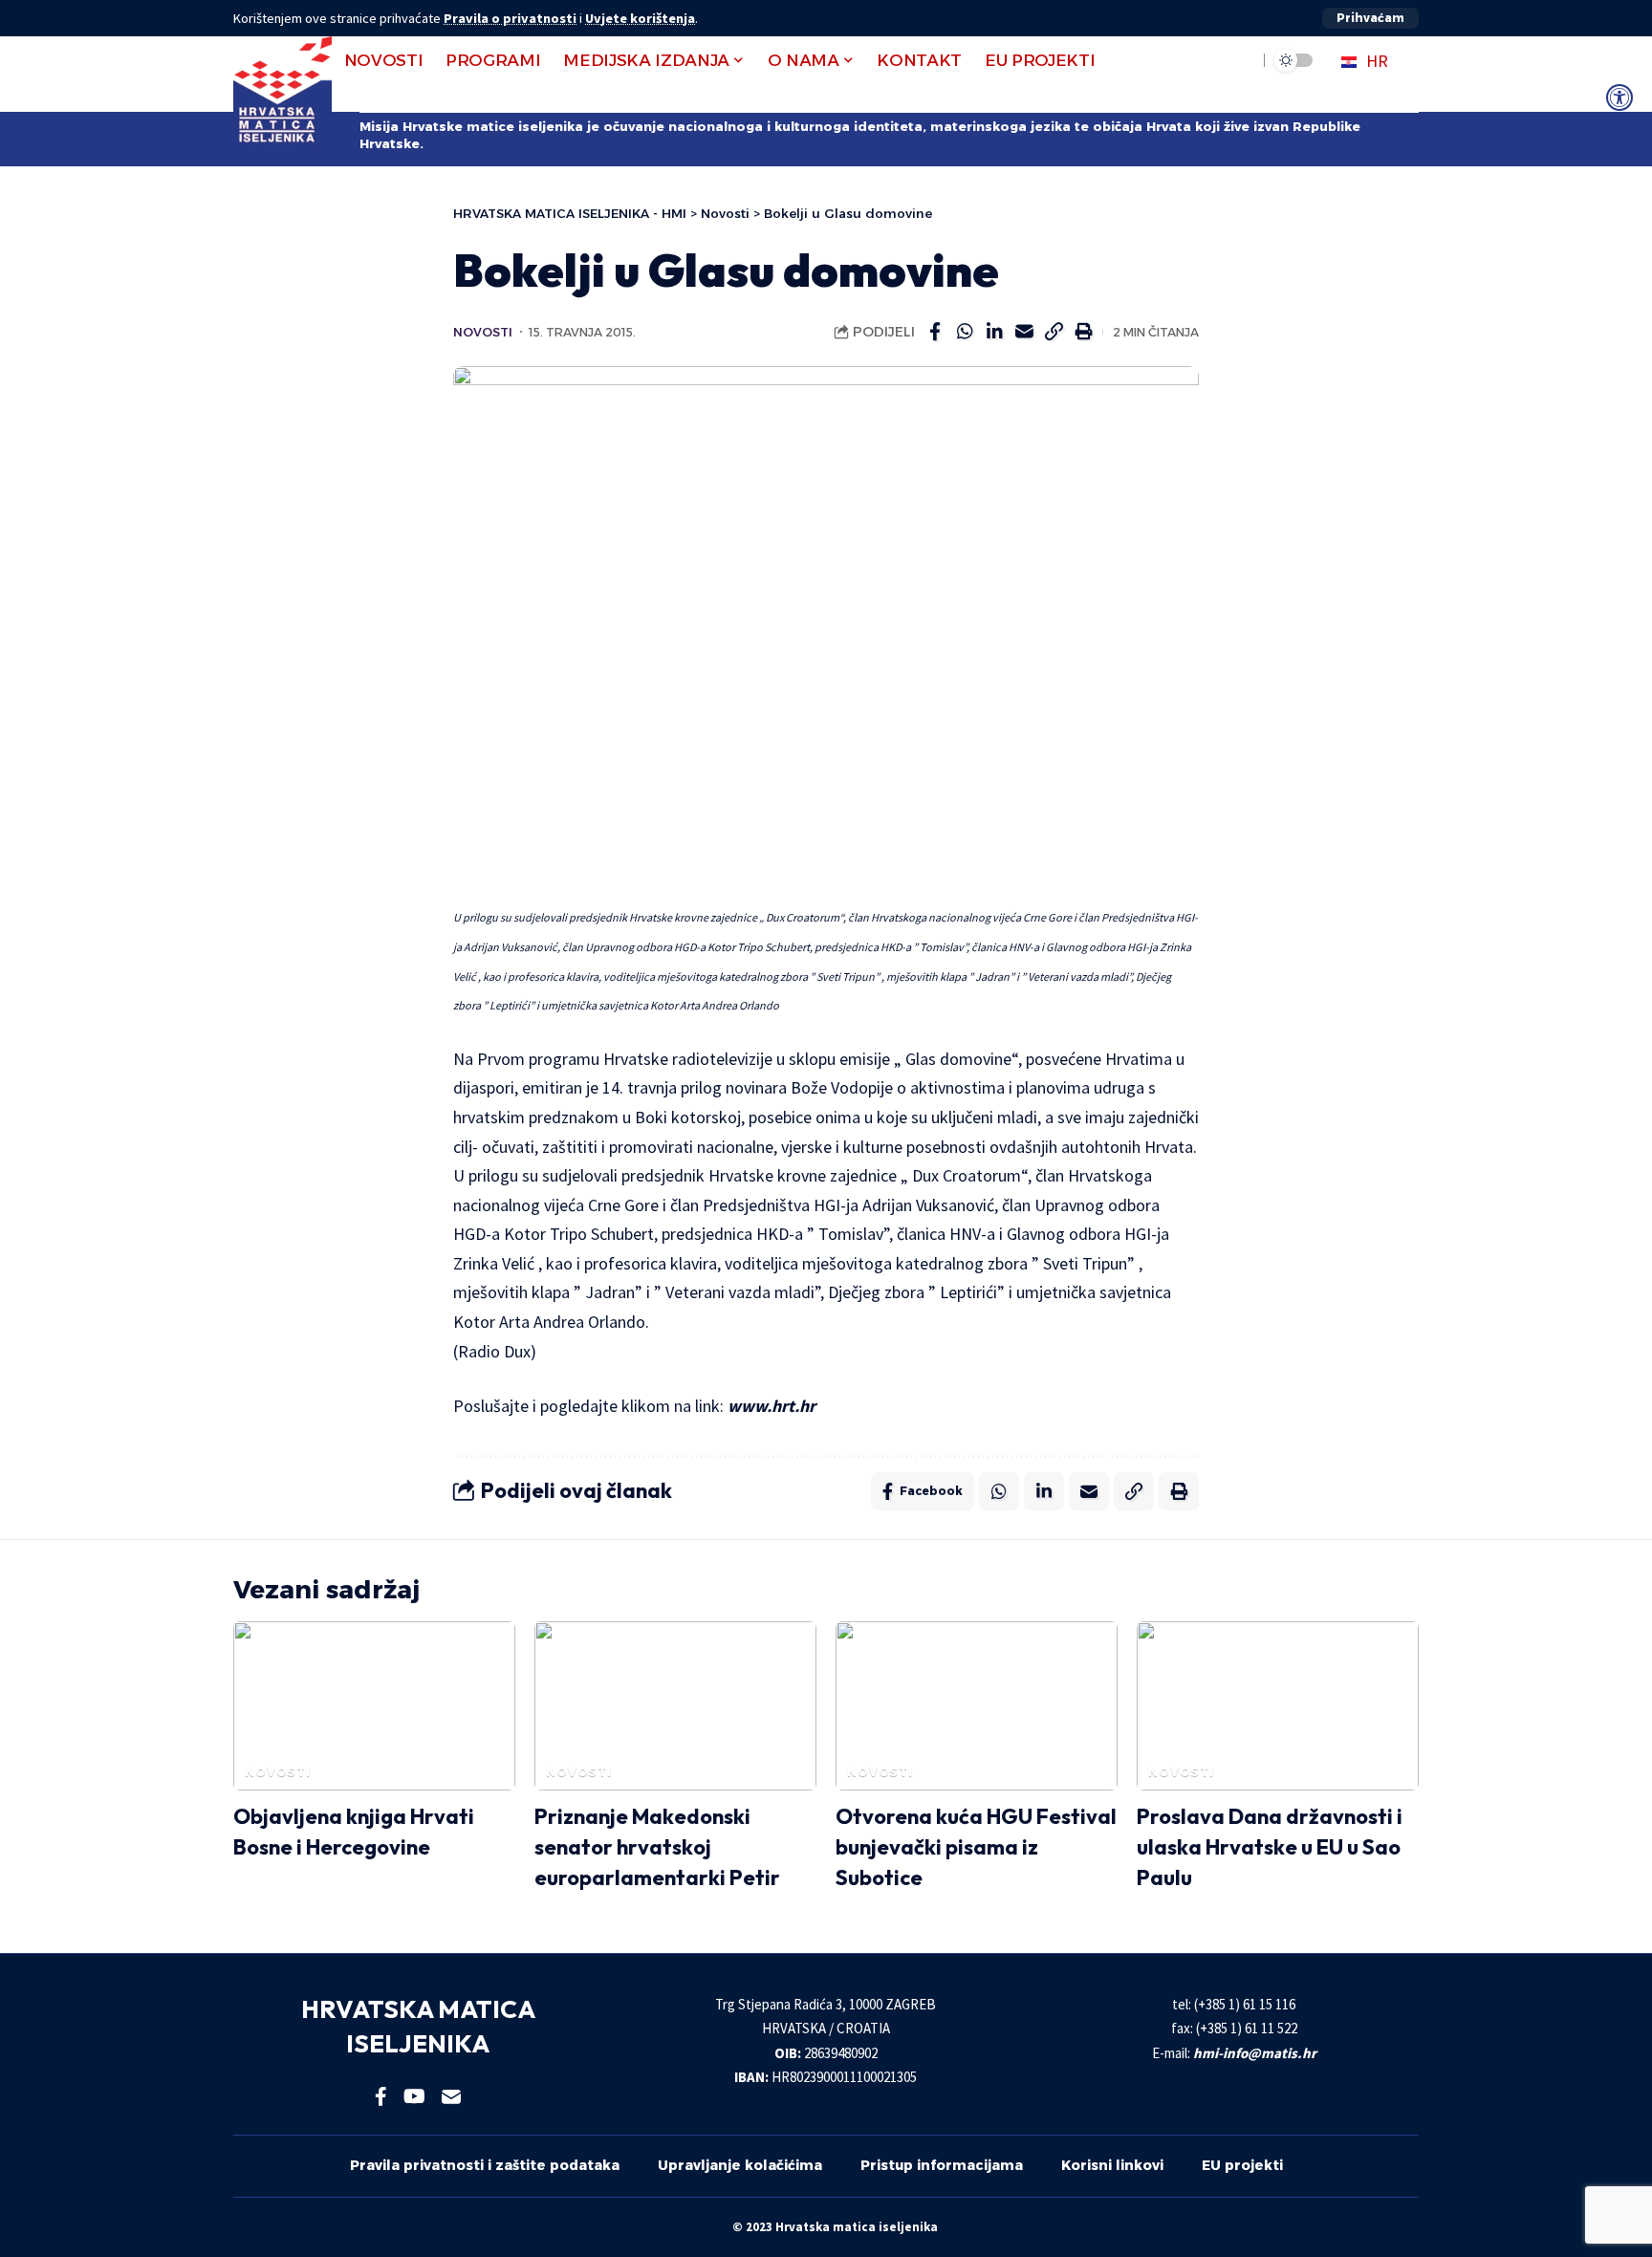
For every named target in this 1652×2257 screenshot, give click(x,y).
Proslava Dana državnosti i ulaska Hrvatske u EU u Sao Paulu (1270, 1847)
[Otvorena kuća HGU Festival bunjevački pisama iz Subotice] (977, 1706)
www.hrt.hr (772, 1406)
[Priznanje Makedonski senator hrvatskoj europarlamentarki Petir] (675, 1706)
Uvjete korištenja (640, 18)
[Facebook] (381, 2096)
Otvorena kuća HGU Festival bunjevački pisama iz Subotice (976, 1847)
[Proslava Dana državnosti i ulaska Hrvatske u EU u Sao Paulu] (1278, 1706)
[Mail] (451, 2096)
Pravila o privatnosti (510, 18)
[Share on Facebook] (935, 332)
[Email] (1024, 332)
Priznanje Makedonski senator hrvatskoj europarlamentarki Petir (657, 1847)
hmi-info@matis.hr (1255, 2053)
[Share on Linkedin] (994, 332)
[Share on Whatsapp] (965, 332)
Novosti (483, 332)
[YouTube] (414, 2096)
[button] (1370, 18)
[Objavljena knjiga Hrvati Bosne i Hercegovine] (374, 1706)
